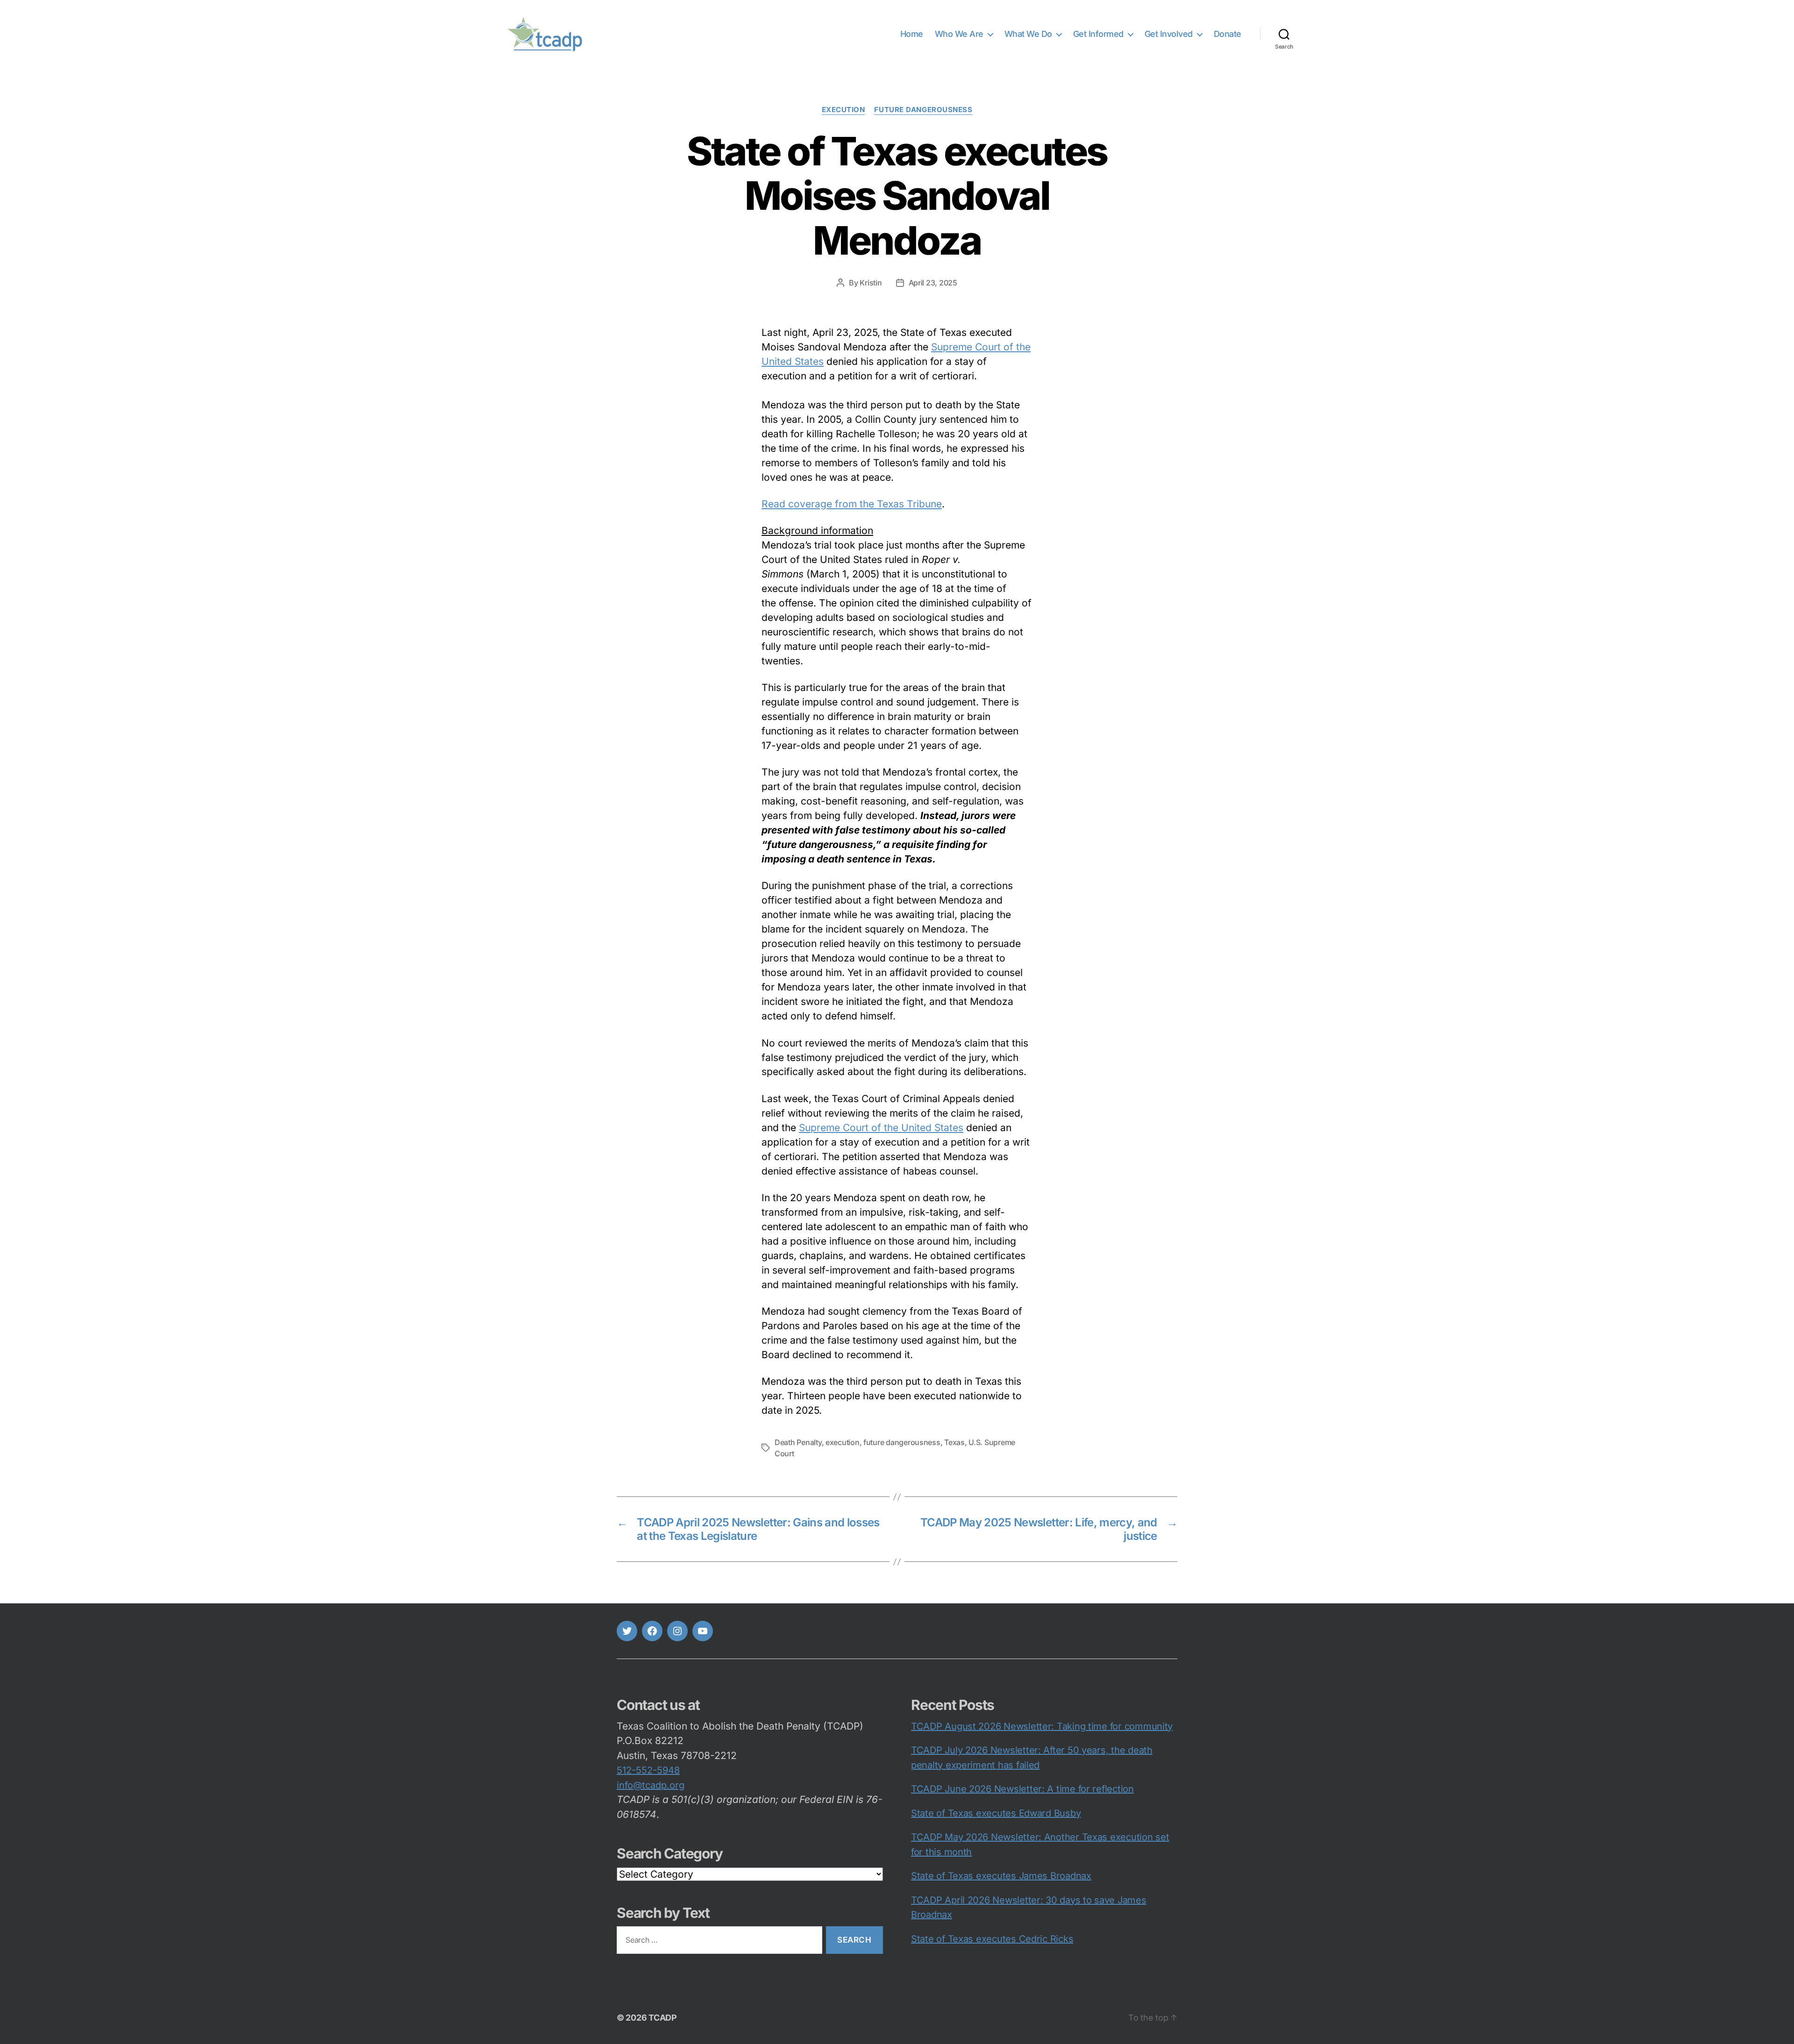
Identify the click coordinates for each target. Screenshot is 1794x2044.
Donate (1228, 34)
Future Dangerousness (923, 110)
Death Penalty (798, 1442)
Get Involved (1169, 34)
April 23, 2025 (933, 283)
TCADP (663, 2018)
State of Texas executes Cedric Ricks (992, 1939)
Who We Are (959, 34)
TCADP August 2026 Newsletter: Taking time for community (1042, 1726)
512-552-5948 (648, 1770)
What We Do (1028, 34)
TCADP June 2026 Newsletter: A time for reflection (1022, 1789)
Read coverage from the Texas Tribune (852, 504)
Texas (954, 1442)
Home (912, 34)
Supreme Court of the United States (881, 1128)
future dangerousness (902, 1442)
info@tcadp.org (651, 1785)
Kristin (871, 283)
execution (844, 110)
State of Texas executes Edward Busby (996, 1813)
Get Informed (1098, 34)
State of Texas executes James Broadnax (1001, 1876)
